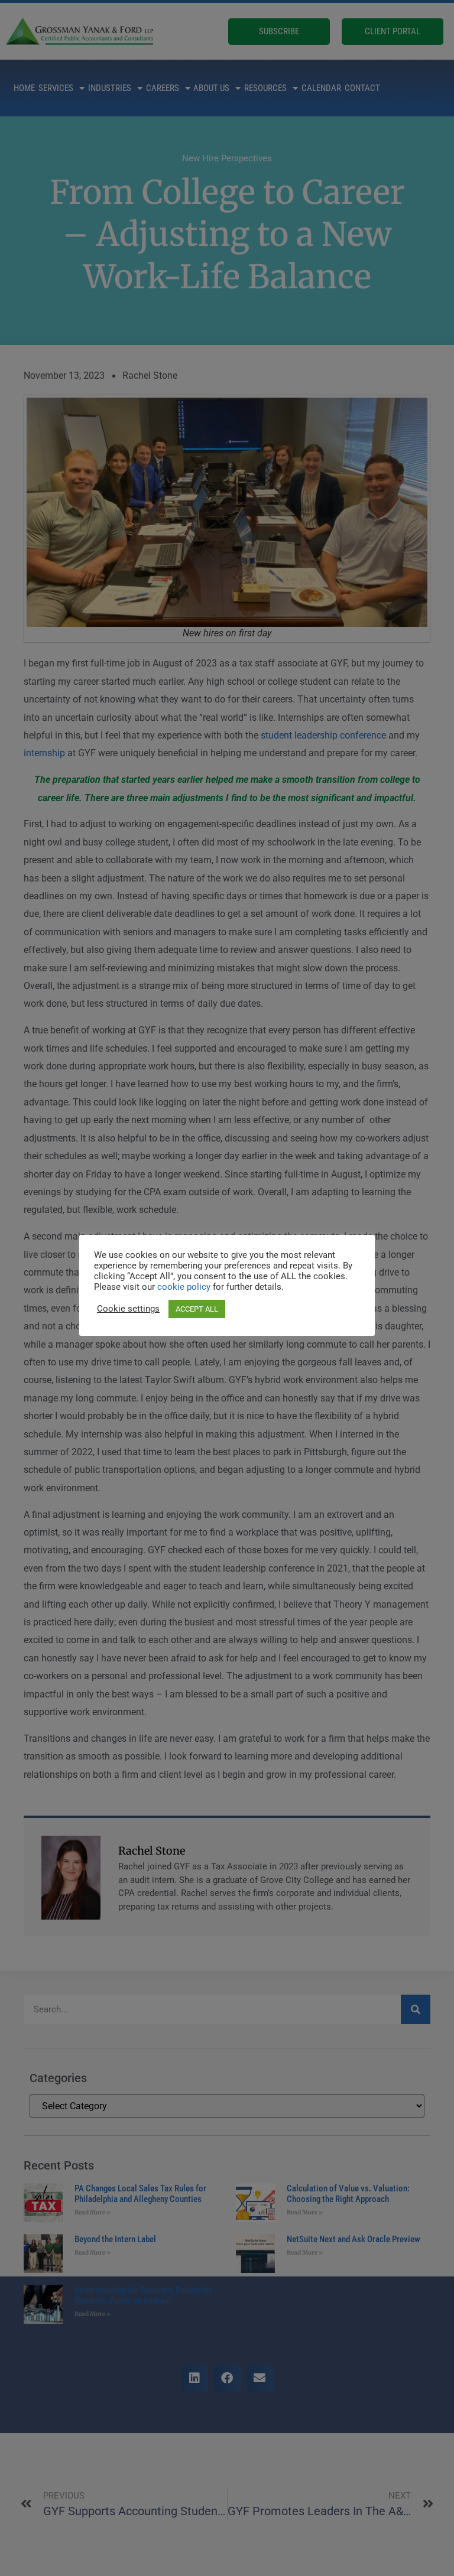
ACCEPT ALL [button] (197, 1309)
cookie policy (185, 1287)
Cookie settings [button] (128, 1309)
